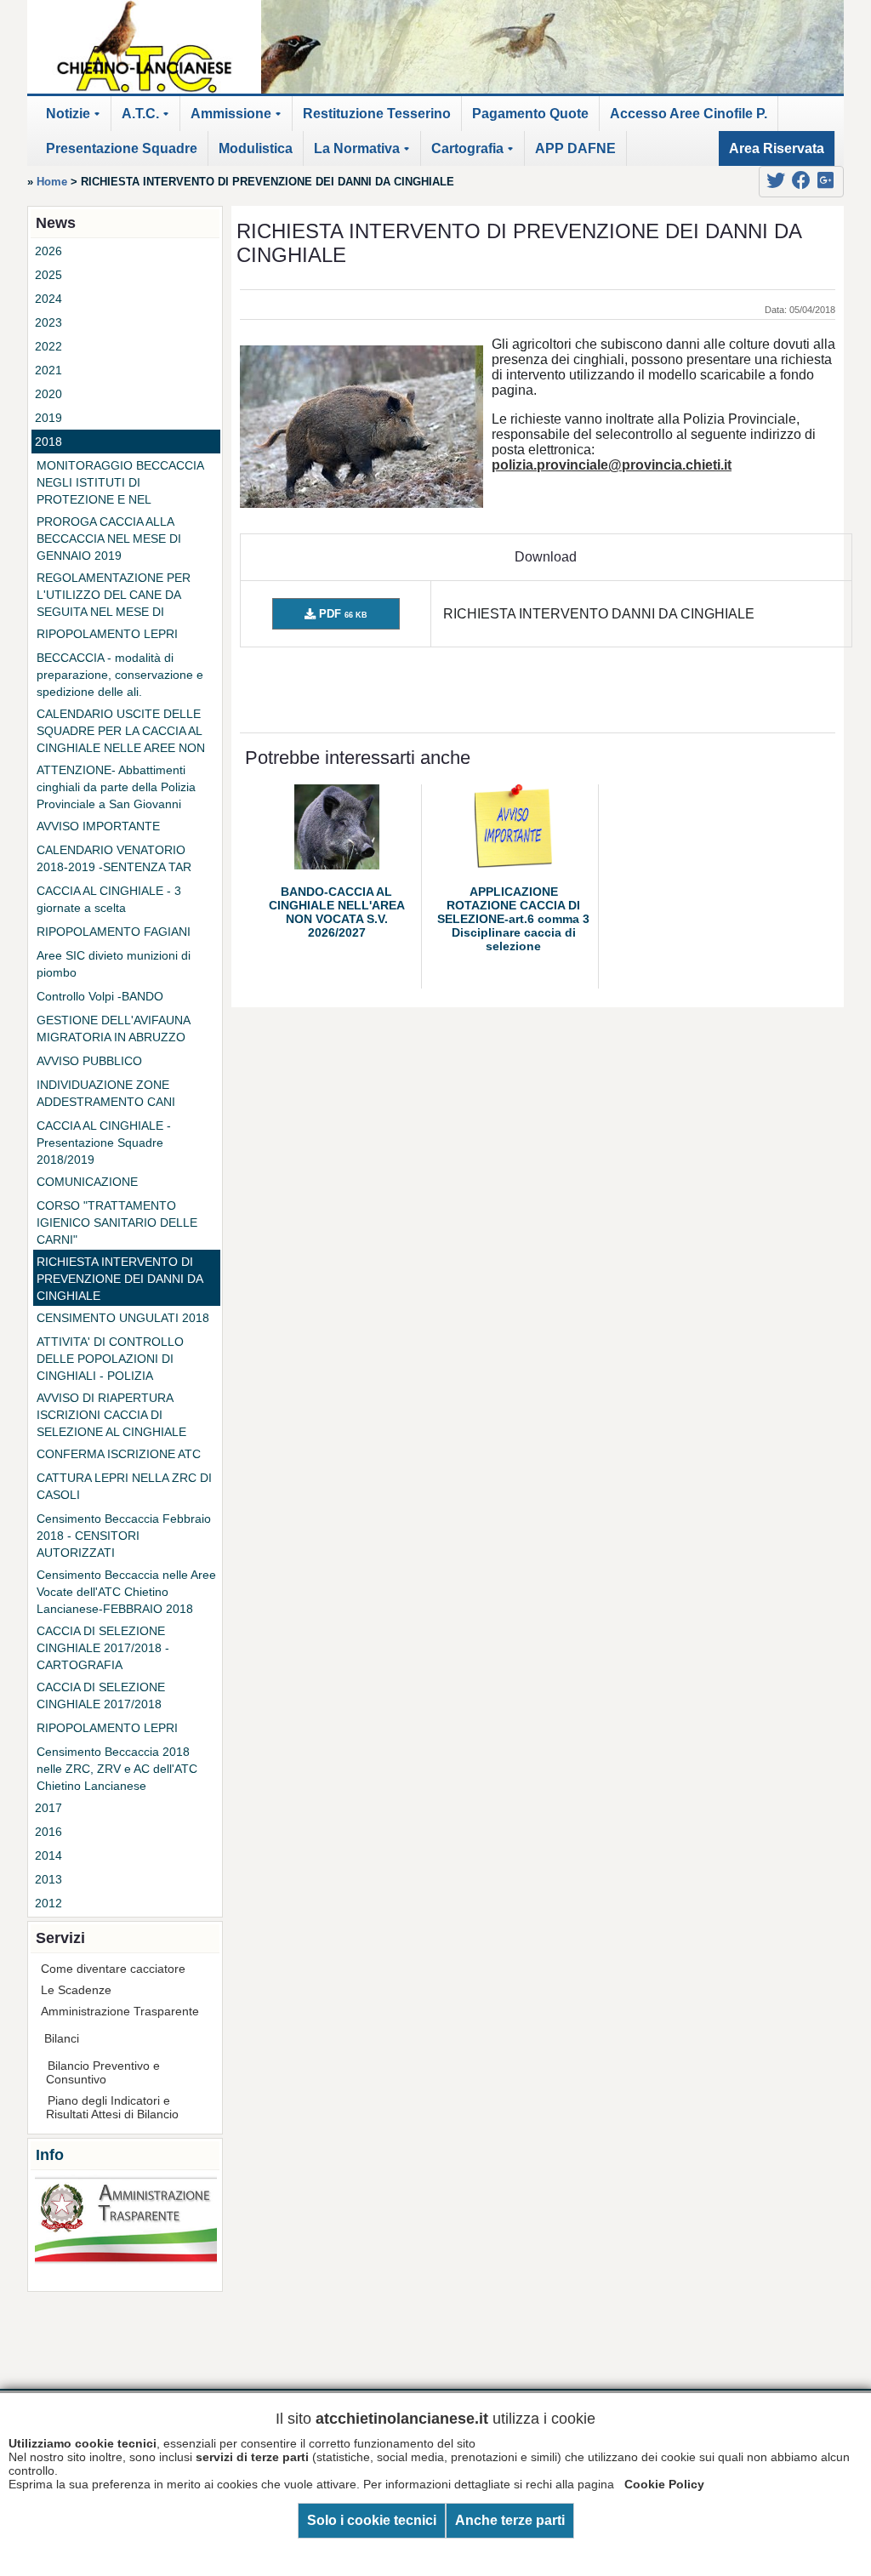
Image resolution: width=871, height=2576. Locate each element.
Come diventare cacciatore (113, 1969)
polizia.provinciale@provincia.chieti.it (612, 465)
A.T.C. (148, 119)
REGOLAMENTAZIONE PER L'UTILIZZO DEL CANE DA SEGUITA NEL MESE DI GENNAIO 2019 (114, 596)
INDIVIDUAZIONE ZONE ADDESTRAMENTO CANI (106, 1093)
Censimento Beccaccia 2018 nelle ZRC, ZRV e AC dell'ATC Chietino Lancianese (117, 1769)
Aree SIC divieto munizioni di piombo (114, 964)
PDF (342, 614)
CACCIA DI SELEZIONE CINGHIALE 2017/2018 (101, 1695)
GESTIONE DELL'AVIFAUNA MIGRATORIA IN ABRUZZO (113, 1029)
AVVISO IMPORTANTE (98, 826)
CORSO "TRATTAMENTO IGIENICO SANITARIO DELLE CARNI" (117, 1222)
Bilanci (62, 2038)
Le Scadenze (76, 1990)
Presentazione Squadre (122, 148)
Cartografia (475, 154)
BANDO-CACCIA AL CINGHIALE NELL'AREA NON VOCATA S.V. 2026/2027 (337, 912)
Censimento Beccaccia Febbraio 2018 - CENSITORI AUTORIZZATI (124, 1536)
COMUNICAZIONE (87, 1182)
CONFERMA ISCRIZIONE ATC (119, 1454)
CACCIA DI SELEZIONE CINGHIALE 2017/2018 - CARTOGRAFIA (103, 1648)
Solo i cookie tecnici (372, 2520)
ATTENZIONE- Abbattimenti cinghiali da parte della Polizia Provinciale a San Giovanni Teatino (116, 788)
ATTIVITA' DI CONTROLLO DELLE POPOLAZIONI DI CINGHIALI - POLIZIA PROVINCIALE (110, 1359)
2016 (48, 1832)
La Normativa (364, 154)
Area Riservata (777, 148)
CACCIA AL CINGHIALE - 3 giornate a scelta (109, 899)
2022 (48, 346)
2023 (48, 322)
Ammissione (239, 119)
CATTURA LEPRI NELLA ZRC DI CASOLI (124, 1486)
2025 (48, 275)
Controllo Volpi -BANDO (100, 996)
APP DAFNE (575, 148)
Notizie (76, 119)
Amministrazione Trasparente (120, 2011)
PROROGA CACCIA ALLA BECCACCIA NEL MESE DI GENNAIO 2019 (109, 539)
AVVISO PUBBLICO (89, 1061)
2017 (48, 1808)
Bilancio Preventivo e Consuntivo (103, 2072)
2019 (48, 418)
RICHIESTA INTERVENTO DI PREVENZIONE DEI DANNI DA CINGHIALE (120, 1279)
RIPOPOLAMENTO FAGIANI (114, 932)
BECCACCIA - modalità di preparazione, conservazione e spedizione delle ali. (120, 675)
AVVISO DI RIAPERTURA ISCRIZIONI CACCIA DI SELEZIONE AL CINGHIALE (111, 1415)
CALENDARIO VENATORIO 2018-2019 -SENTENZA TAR (114, 858)
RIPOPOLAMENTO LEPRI (107, 634)
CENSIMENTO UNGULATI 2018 (123, 1318)
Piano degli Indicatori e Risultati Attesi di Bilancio (112, 2107)
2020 (48, 394)
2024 (48, 299)
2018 (48, 442)
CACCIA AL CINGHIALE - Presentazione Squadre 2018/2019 (104, 1143)
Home (52, 182)
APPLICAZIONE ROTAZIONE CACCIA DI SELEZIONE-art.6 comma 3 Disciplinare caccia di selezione (513, 919)
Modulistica (256, 148)
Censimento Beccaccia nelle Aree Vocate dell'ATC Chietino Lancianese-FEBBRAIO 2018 (126, 1592)
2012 (48, 1903)
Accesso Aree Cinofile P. (689, 114)
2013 (48, 1879)
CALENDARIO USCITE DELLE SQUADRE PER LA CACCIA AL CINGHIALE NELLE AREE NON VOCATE (121, 732)
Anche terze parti (510, 2520)
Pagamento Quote (530, 114)
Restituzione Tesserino (377, 114)
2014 (48, 1855)
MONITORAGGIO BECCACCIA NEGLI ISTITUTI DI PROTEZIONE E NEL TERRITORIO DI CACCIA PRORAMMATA (120, 483)
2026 (48, 251)
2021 (48, 370)
